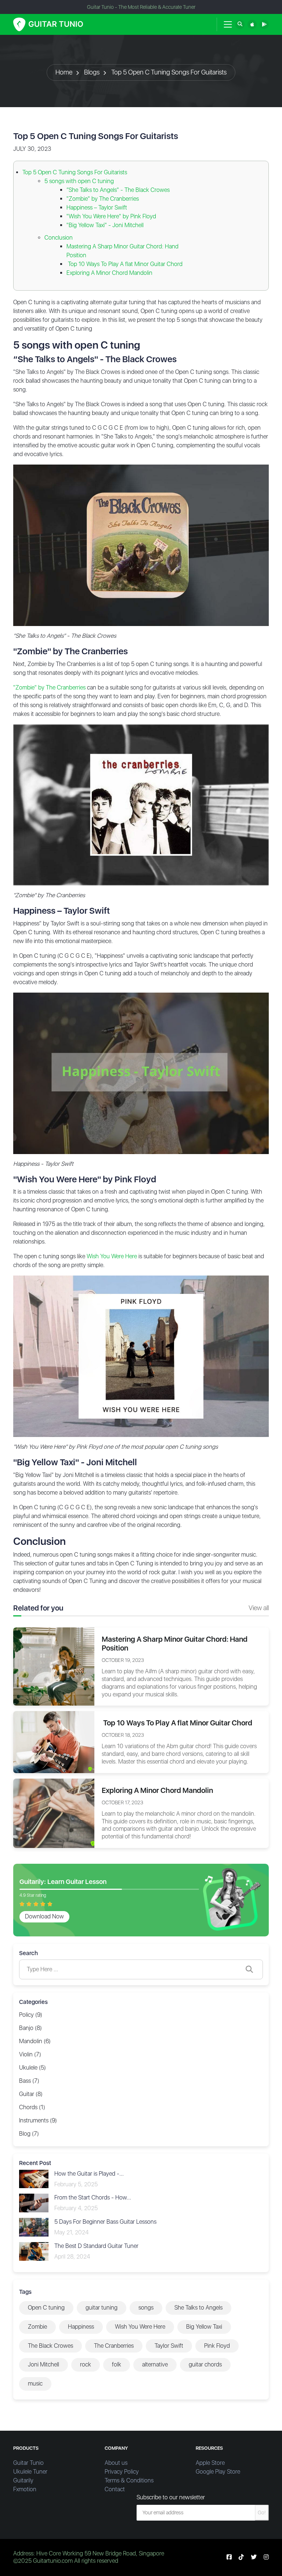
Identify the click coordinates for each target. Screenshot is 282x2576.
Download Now (44, 1916)
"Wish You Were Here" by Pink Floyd (111, 216)
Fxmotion (25, 2489)
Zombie (37, 2327)
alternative (155, 2364)
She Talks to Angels (198, 2308)
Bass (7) (29, 2081)
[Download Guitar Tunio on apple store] (252, 24)
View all (259, 1608)
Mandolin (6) (35, 2041)
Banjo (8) (30, 2028)
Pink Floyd (217, 2346)
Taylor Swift (169, 2346)
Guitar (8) (31, 2094)
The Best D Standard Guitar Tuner (96, 2246)
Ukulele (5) (32, 2068)
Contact (115, 2489)
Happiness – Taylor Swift (97, 208)
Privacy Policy (122, 2472)
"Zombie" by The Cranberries (103, 199)
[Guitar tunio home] (48, 24)
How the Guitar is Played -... (89, 2174)
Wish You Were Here (112, 1256)
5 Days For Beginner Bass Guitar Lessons (105, 2222)
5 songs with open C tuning (79, 181)
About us (116, 2463)
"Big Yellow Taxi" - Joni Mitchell (105, 225)
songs (146, 2308)
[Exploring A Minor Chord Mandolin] (54, 1813)
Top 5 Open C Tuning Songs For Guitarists (169, 72)
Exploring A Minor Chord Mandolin (109, 273)
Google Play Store (218, 2472)
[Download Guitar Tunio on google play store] (264, 24)
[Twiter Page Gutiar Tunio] (254, 2557)
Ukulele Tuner (30, 2472)
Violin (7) (30, 2054)
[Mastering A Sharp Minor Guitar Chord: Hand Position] (54, 1666)
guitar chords (205, 2364)
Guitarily (23, 2480)
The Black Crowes (50, 2346)
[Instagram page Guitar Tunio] (266, 2557)
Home (64, 72)
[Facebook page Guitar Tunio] (229, 2557)
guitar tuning (102, 2308)
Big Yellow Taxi (204, 2327)
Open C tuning (46, 2308)
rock (86, 2364)
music (35, 2384)
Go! (262, 2513)
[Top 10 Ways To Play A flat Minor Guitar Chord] (54, 1742)
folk (117, 2364)
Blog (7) (29, 2134)
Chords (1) (32, 2107)
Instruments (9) (38, 2120)
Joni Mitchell (44, 2364)
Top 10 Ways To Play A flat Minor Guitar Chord (124, 264)
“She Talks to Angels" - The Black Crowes (118, 190)
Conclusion (59, 238)
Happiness (81, 2327)
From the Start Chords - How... (93, 2197)
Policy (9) (31, 2015)
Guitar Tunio (28, 2463)
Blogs (92, 72)
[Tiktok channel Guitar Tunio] (241, 2557)
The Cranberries (114, 2346)
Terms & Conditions (129, 2480)
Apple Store (210, 2463)
